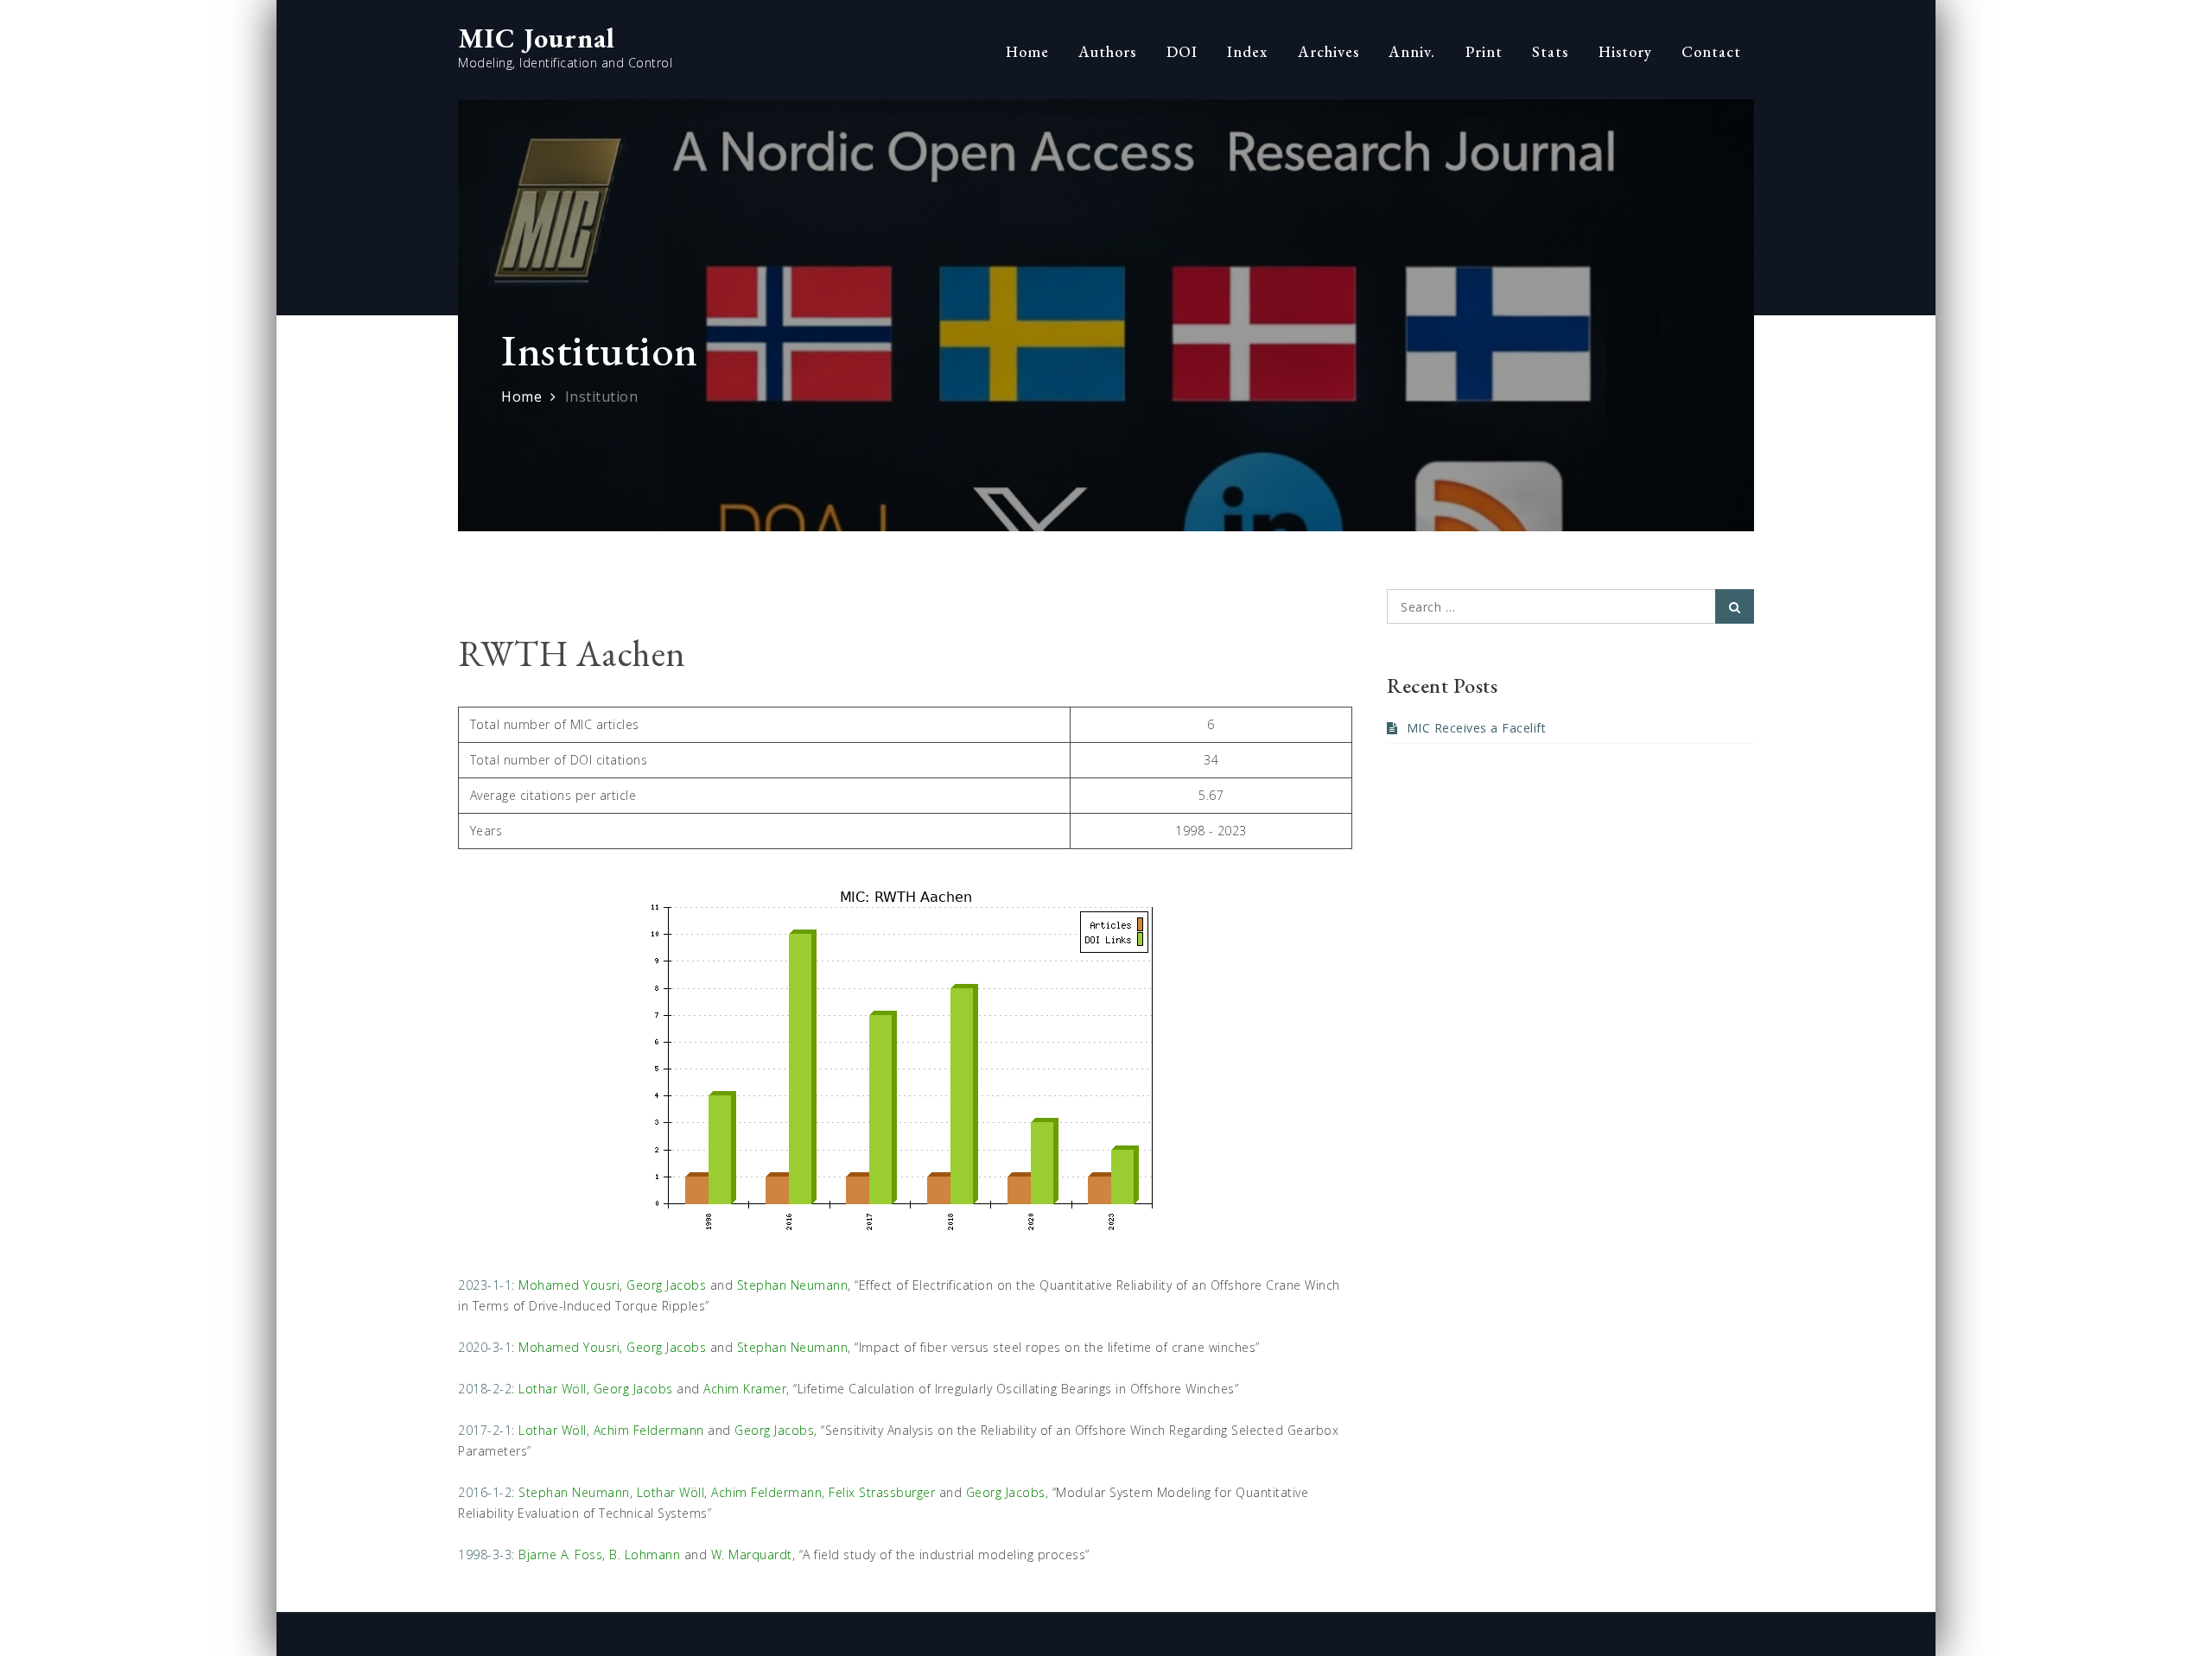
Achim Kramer (745, 1389)
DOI (1182, 51)
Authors (1107, 51)
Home (1027, 51)
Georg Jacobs (666, 1285)
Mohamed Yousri (569, 1285)
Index (1247, 51)
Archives (1328, 51)
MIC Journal (537, 38)
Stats (1550, 51)
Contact (1711, 51)
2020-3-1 (485, 1347)
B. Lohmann (645, 1554)
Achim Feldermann (649, 1430)
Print (1484, 51)
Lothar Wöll (553, 1389)
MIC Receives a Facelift (1476, 728)
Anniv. (1412, 51)
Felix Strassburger (882, 1492)
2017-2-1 (485, 1430)
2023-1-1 (485, 1285)
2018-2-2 (485, 1389)
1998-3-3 (485, 1554)
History (1625, 51)
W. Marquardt (752, 1554)
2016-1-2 (485, 1492)
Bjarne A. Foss (560, 1554)
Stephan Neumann (793, 1285)
